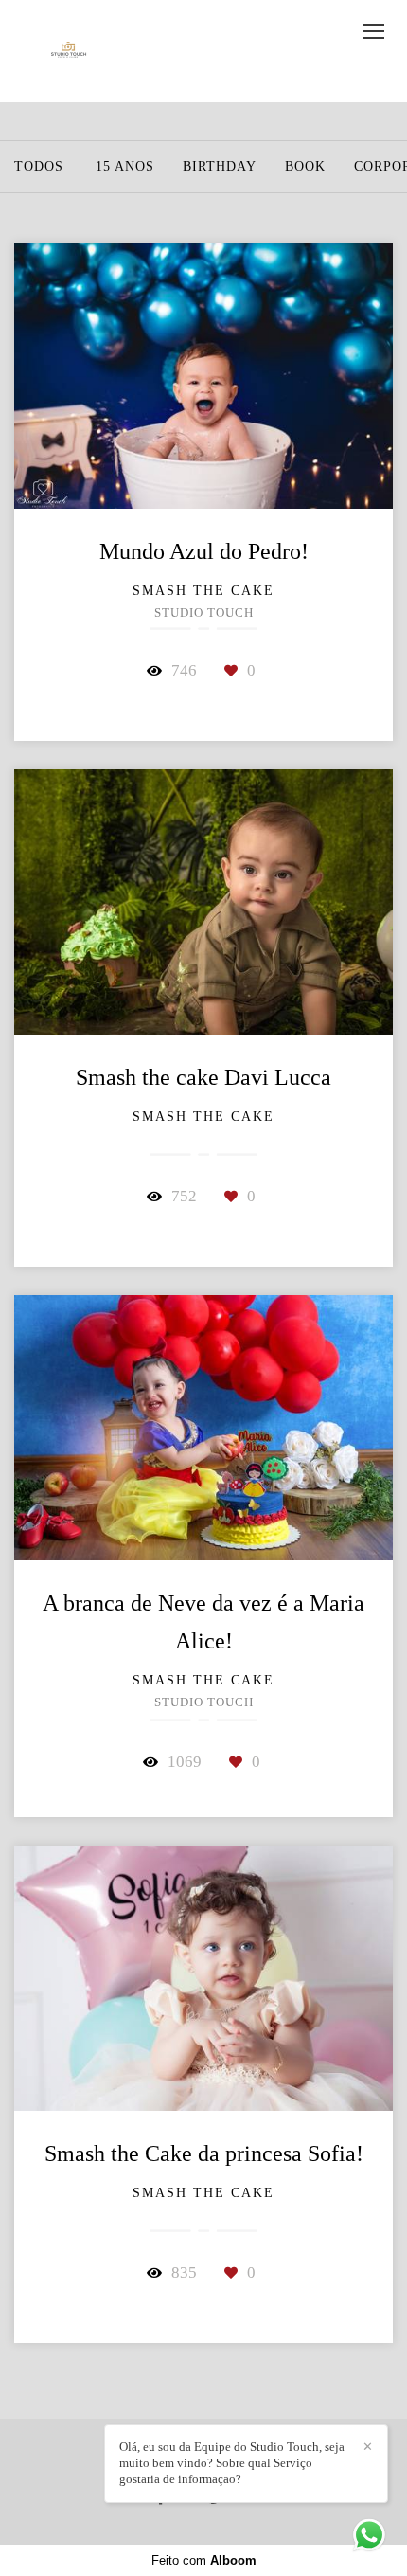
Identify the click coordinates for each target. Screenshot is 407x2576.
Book (305, 167)
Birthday (220, 167)
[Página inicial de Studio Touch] (69, 51)
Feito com (204, 2560)
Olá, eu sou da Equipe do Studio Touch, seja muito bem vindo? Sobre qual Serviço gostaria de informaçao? (232, 2463)
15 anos (125, 167)
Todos (39, 167)
